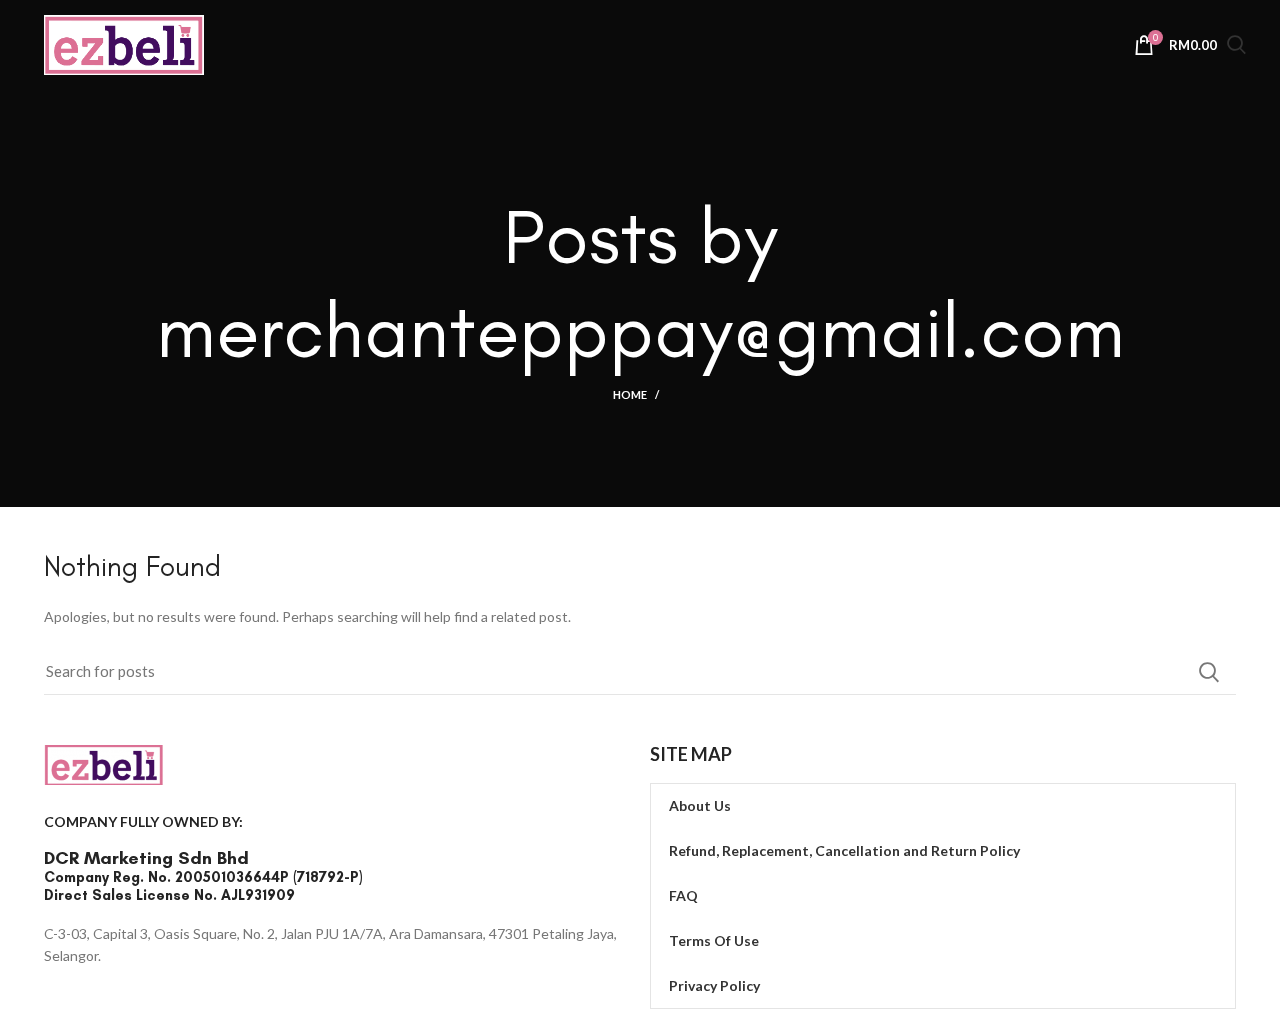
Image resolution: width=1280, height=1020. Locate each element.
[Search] (1236, 47)
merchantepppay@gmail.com (640, 330)
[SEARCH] (1209, 672)
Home (630, 394)
